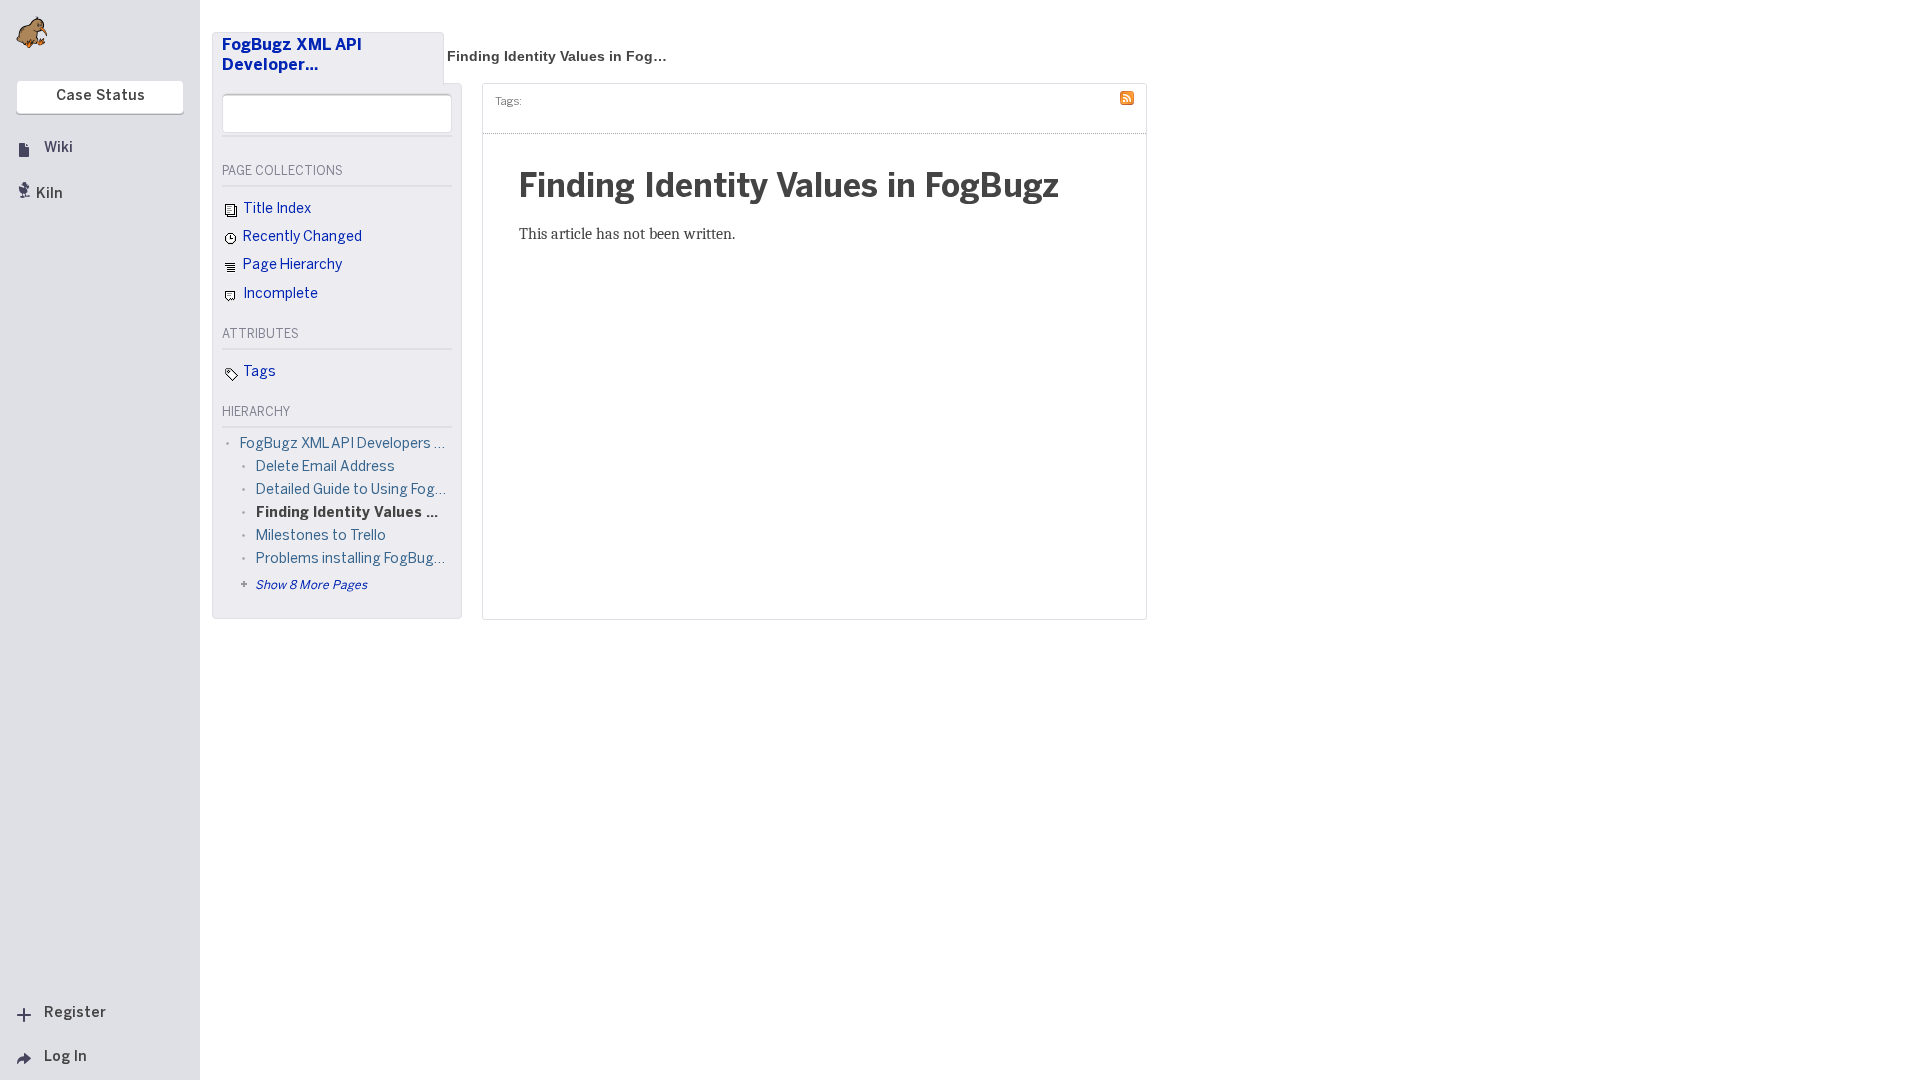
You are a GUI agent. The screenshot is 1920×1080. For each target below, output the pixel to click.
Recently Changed (301, 237)
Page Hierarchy (291, 265)
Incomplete (279, 294)
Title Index (275, 209)
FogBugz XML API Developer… (292, 55)
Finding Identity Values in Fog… (557, 56)
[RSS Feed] (1132, 96)
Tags (258, 372)
